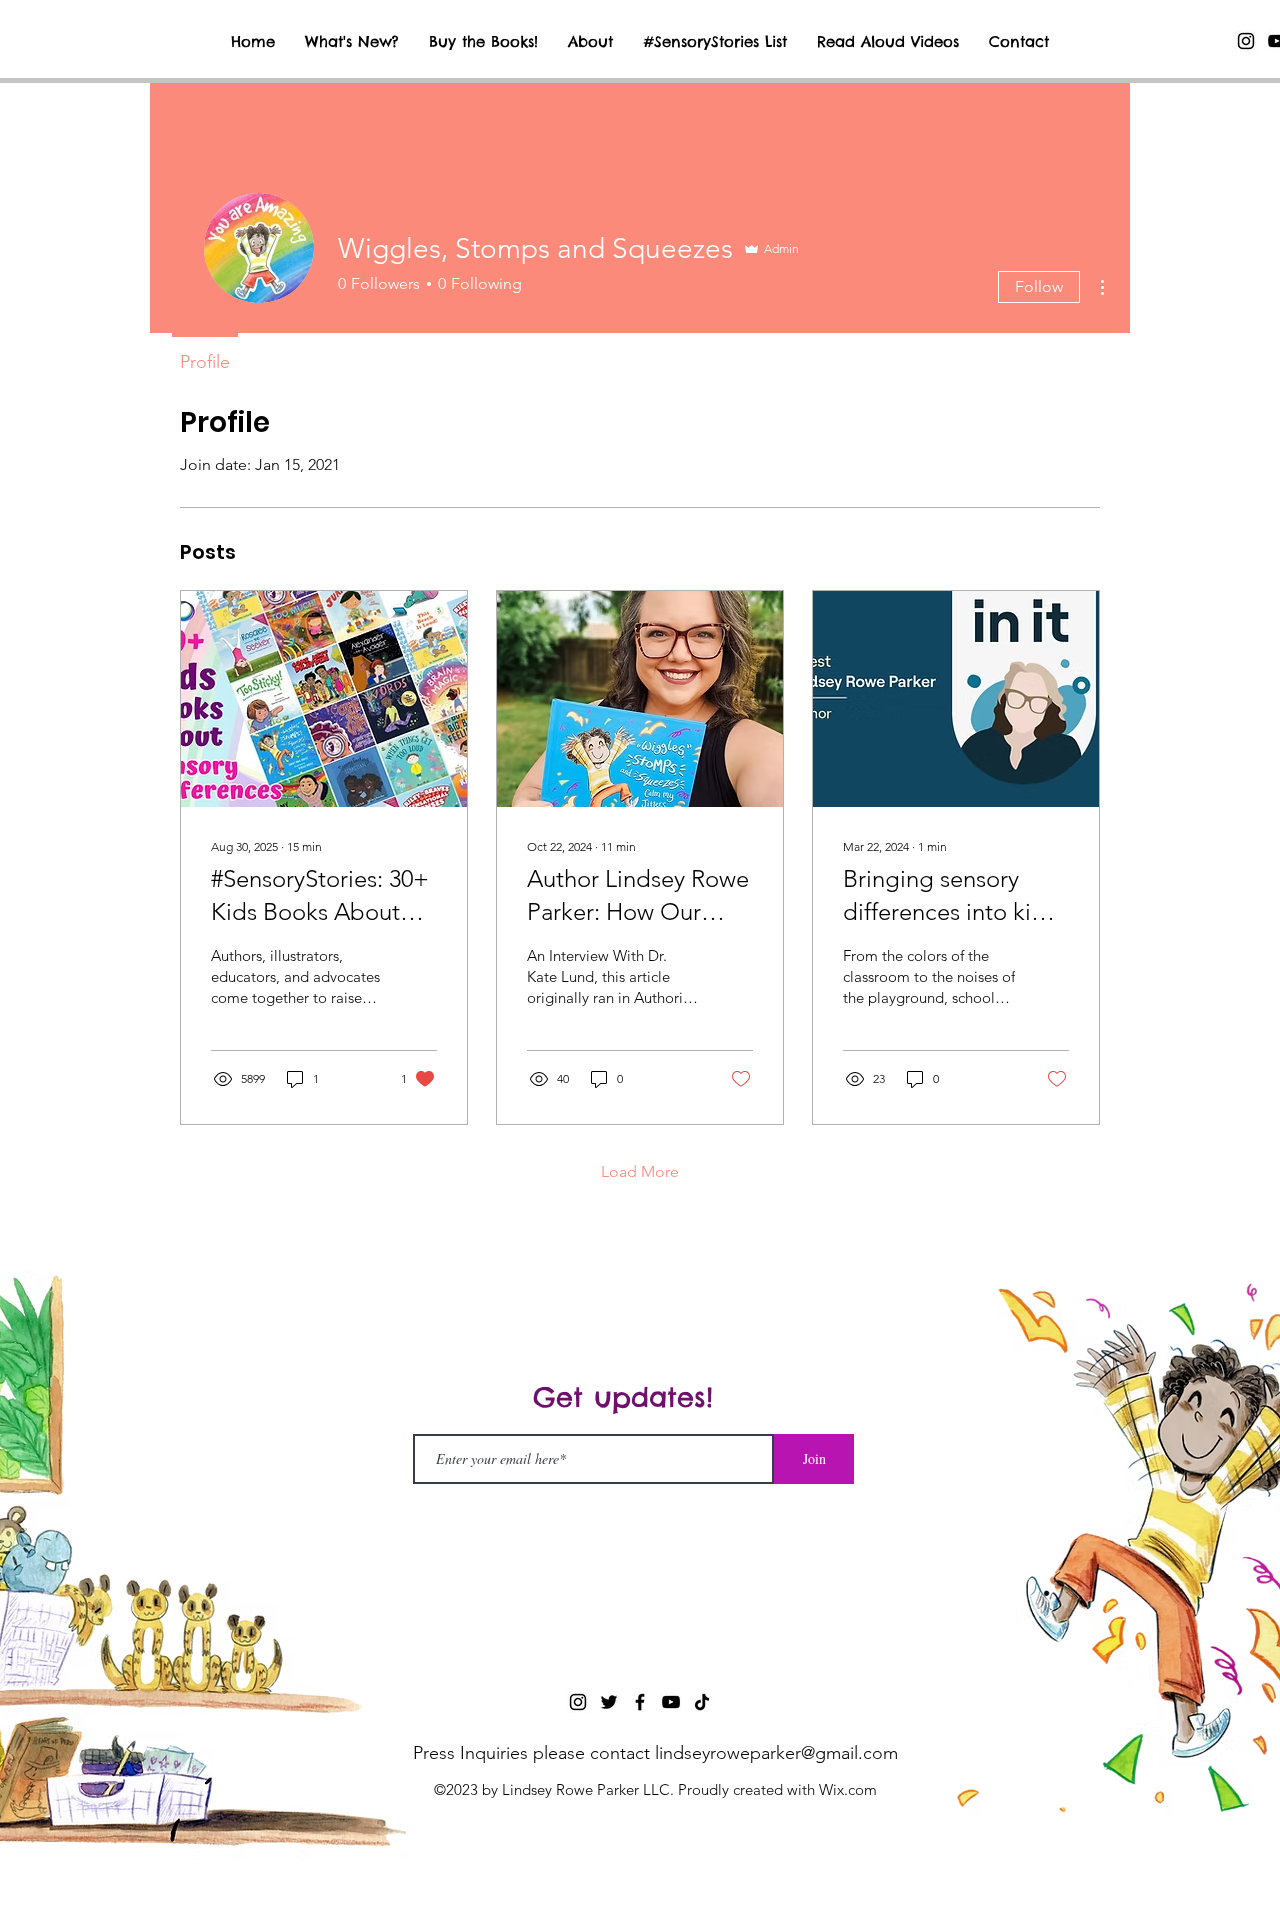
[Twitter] (609, 1702)
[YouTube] (671, 1702)
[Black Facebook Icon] (640, 1702)
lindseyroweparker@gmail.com (776, 1753)
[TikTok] (702, 1702)
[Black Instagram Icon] (1246, 41)
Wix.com (848, 1789)
